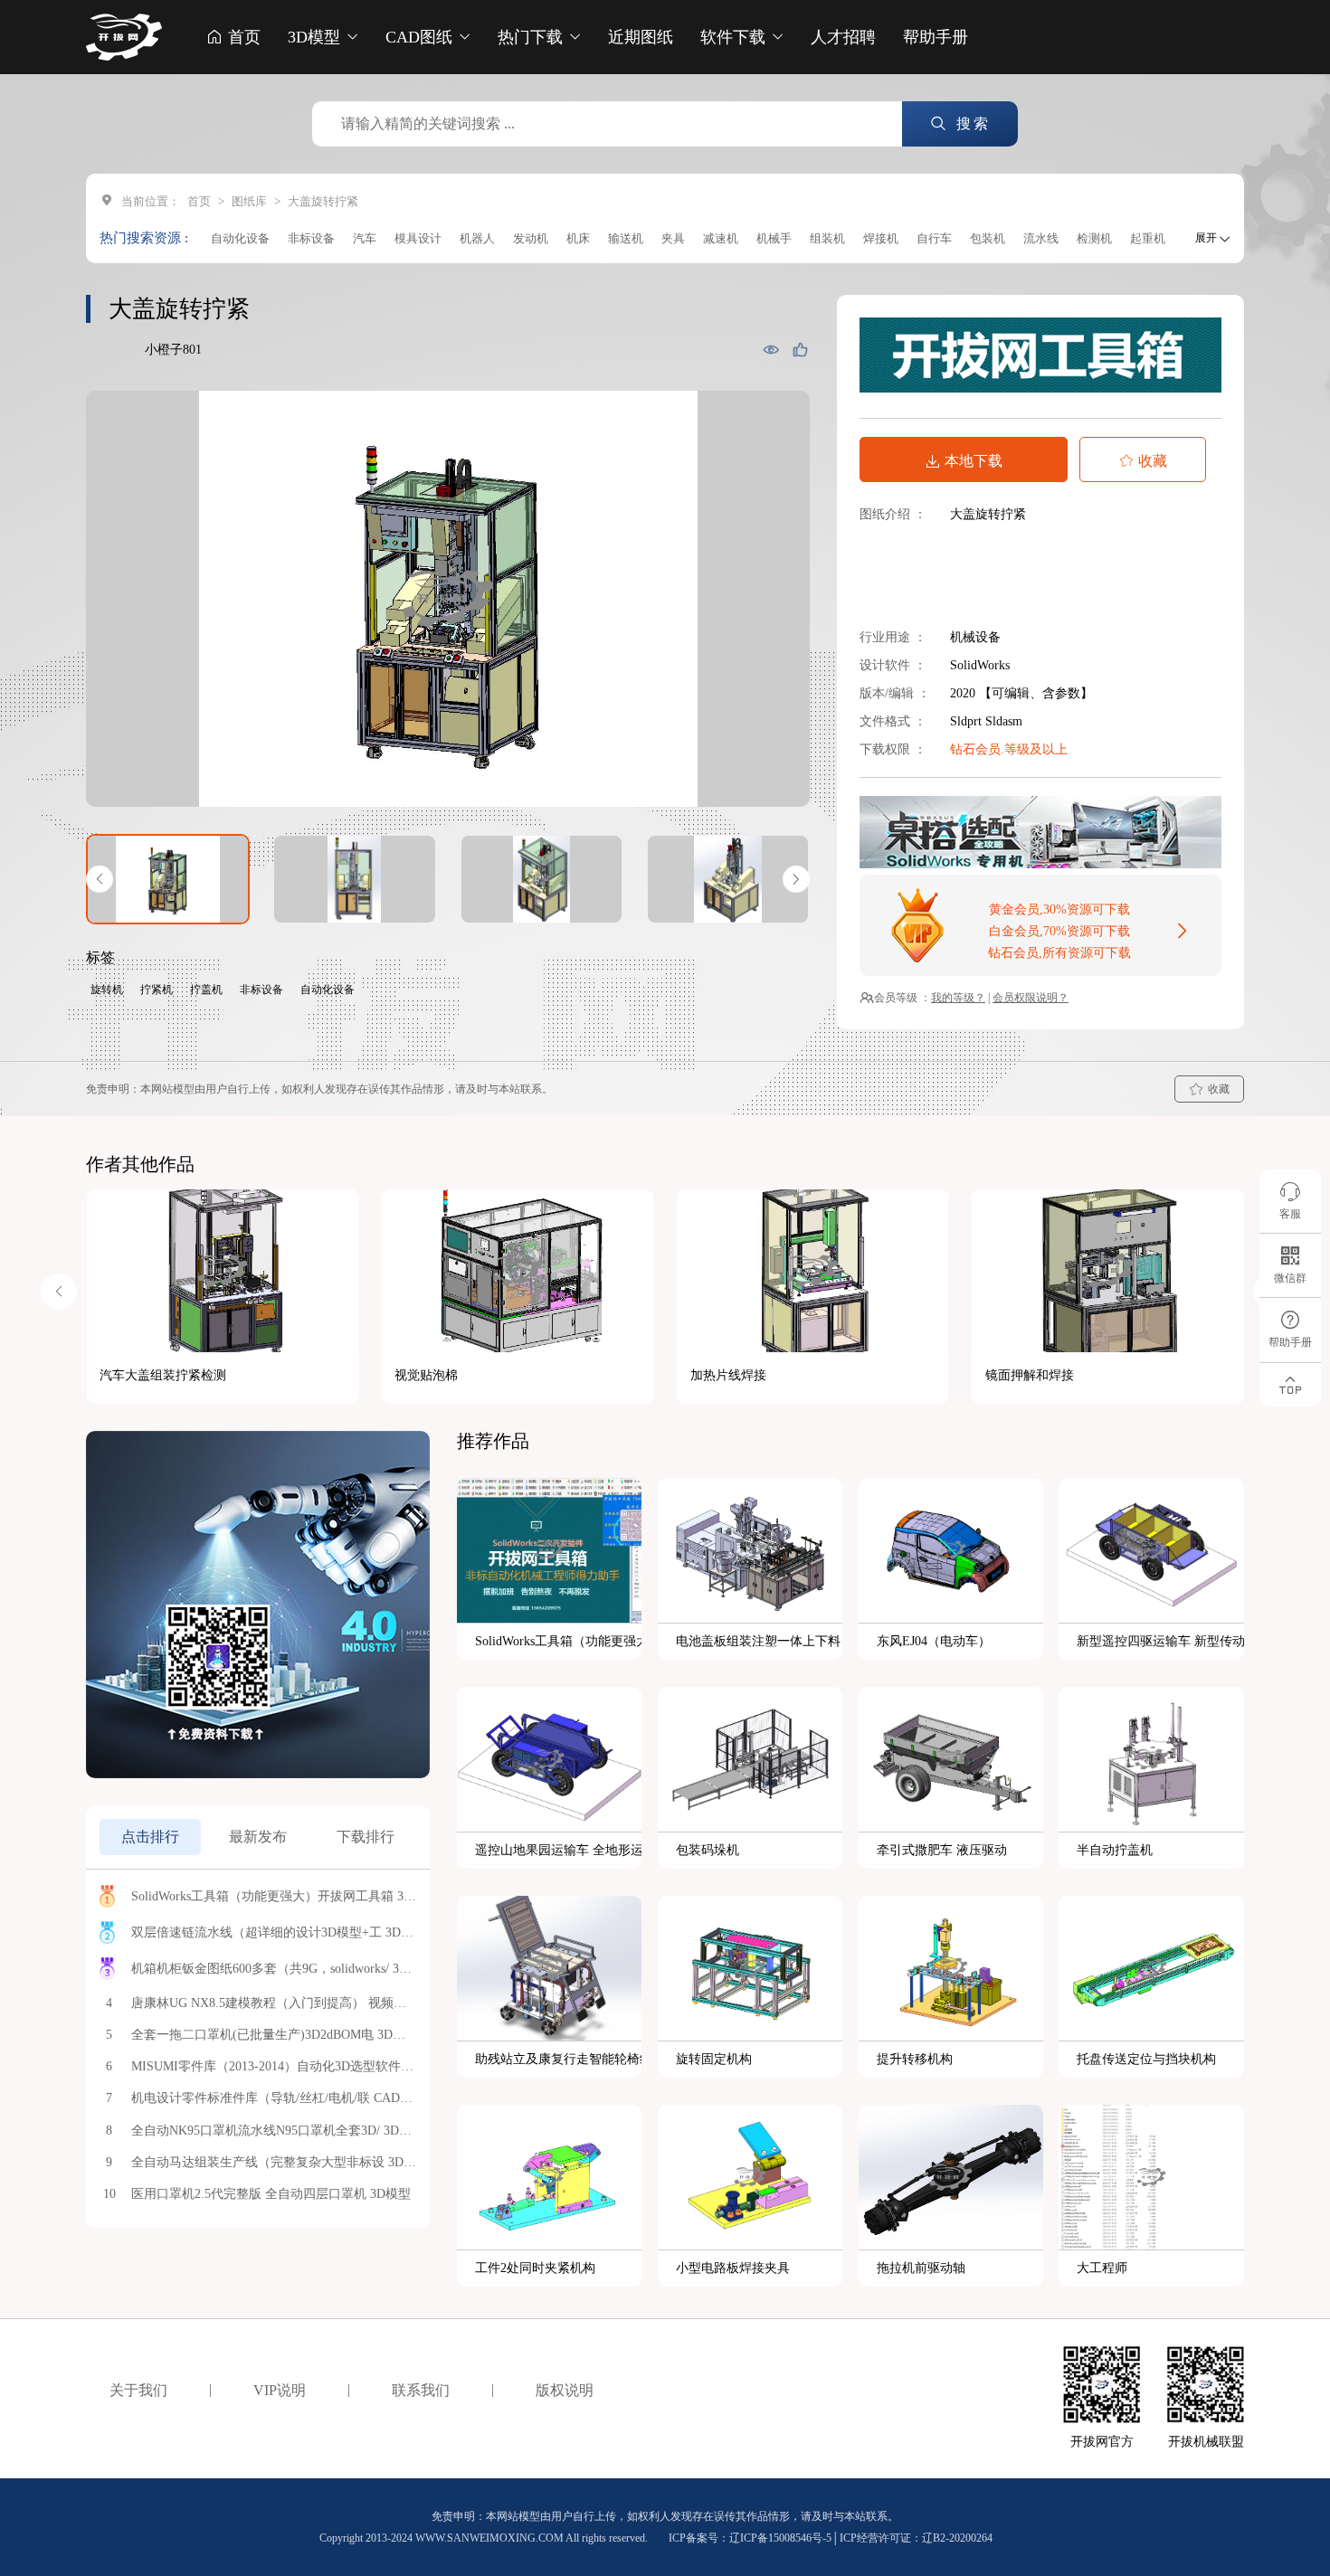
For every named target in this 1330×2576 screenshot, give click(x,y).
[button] (100, 879)
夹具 (673, 238)
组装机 (827, 238)
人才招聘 (843, 37)
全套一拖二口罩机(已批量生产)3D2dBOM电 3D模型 (274, 2035)
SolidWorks (980, 665)
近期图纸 (641, 37)
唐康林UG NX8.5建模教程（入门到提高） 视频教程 (274, 2003)
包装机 (988, 238)
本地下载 (974, 461)
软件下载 (735, 37)
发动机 (531, 238)
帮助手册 (936, 37)
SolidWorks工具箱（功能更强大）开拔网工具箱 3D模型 (274, 1896)
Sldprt (968, 721)
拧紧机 (157, 990)
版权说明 (565, 2390)
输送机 (626, 238)
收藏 (1153, 461)
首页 (242, 37)
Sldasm (1004, 721)
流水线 (1041, 238)
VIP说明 (280, 2390)
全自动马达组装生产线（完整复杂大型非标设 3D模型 (274, 2162)
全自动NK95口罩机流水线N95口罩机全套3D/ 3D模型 (274, 2131)
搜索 (970, 123)
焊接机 (881, 238)
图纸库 (249, 201)
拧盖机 (206, 990)
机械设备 (975, 637)
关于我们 (138, 2390)
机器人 (477, 238)
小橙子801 (173, 350)
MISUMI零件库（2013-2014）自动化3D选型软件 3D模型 (274, 2066)
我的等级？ (958, 998)
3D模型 (316, 37)
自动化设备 (240, 238)
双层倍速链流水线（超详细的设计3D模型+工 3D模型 (274, 1932)
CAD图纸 (421, 37)
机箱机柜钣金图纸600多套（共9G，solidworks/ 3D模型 (274, 1969)
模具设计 (418, 238)
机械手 (774, 238)
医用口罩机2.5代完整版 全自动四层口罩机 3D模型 (271, 2194)
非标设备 (311, 238)
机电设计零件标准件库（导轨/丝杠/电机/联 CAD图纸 (274, 2098)
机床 (578, 238)
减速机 (721, 238)
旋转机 (107, 990)
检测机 (1094, 238)
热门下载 (532, 37)
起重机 (1148, 238)
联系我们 (421, 2390)
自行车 (934, 238)
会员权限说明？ (1031, 998)
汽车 (365, 238)
